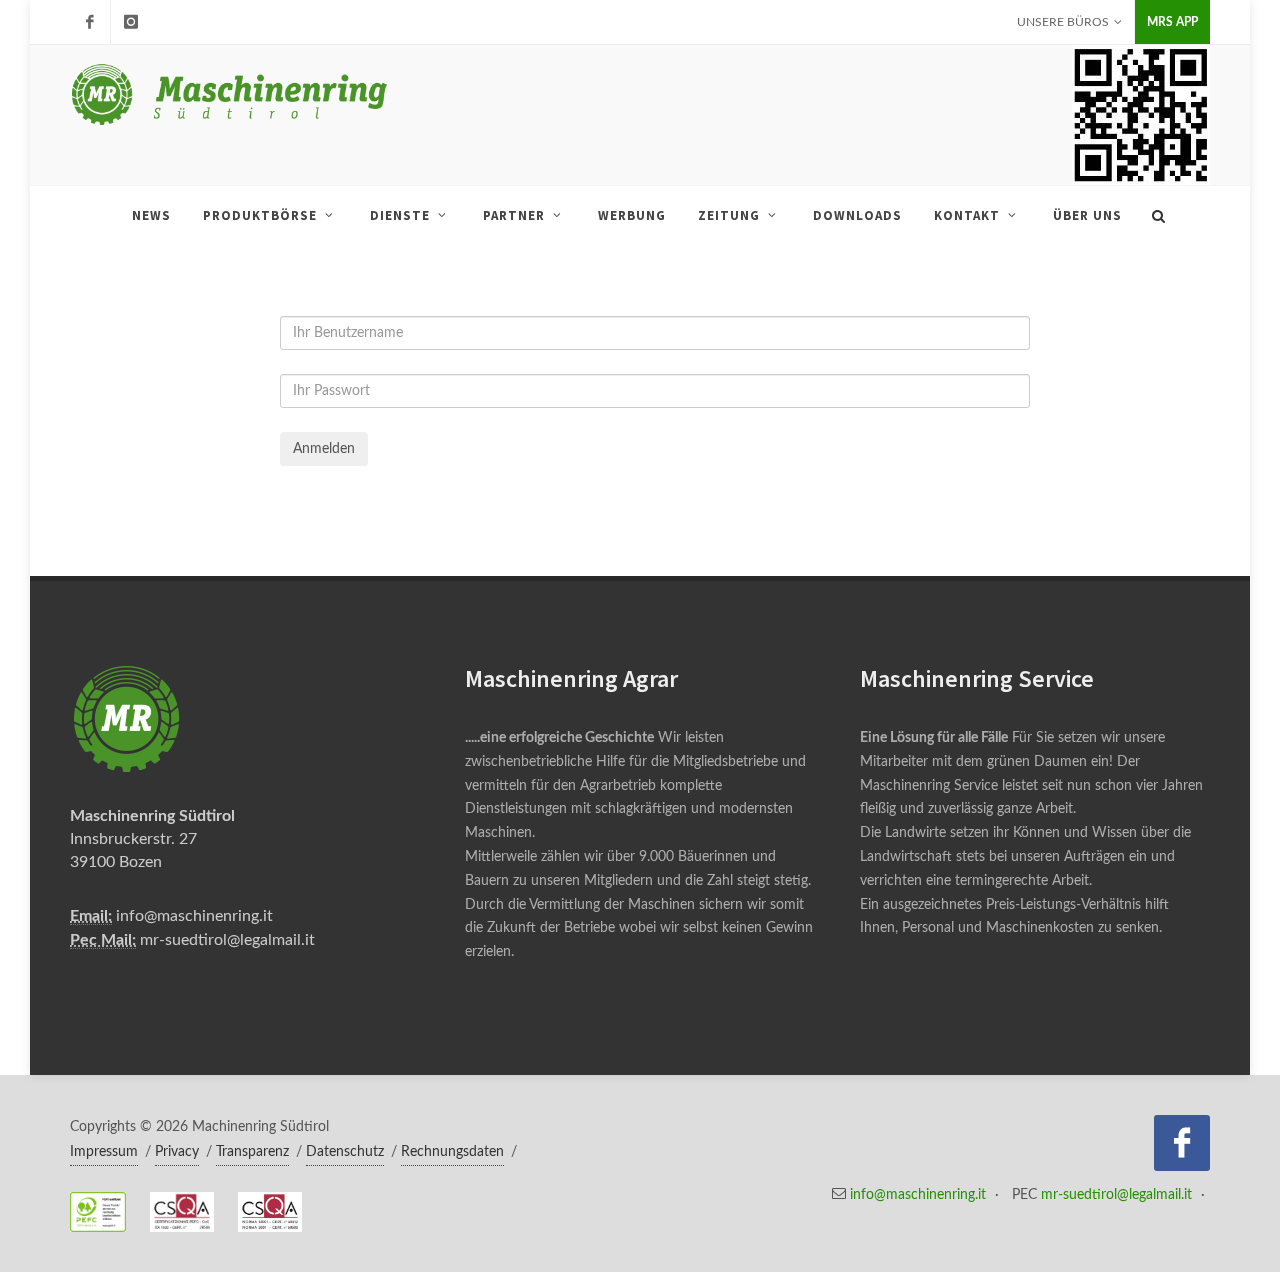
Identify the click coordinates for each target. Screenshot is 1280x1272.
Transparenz (252, 1152)
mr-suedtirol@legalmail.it (227, 940)
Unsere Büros (1063, 22)
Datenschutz (345, 1152)
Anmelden (324, 449)
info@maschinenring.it (194, 916)
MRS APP (1172, 22)
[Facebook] (90, 22)
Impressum (104, 1152)
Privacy (177, 1152)
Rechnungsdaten (452, 1152)
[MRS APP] (131, 22)
